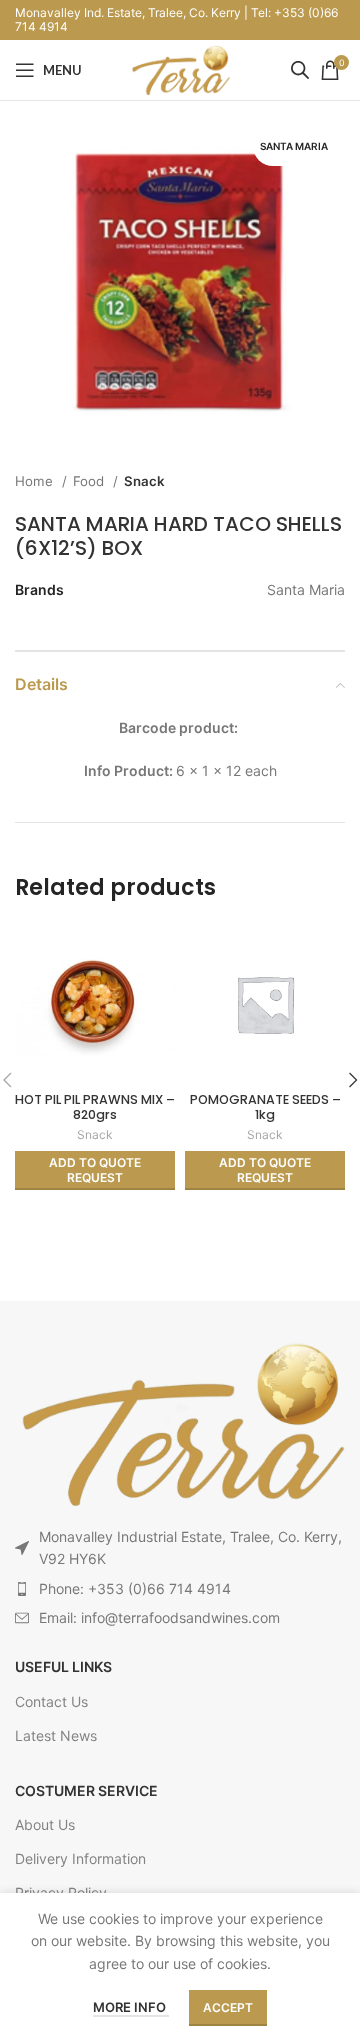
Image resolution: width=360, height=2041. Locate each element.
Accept (228, 2007)
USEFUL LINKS (63, 1666)
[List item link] (180, 1589)
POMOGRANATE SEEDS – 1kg (265, 1107)
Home (36, 481)
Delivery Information (80, 1858)
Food (90, 481)
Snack (144, 481)
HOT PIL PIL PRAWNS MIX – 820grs (95, 1107)
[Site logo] (180, 68)
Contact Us (51, 1701)
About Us (45, 1824)
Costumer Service (86, 1790)
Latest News (56, 1735)
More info (131, 2007)
